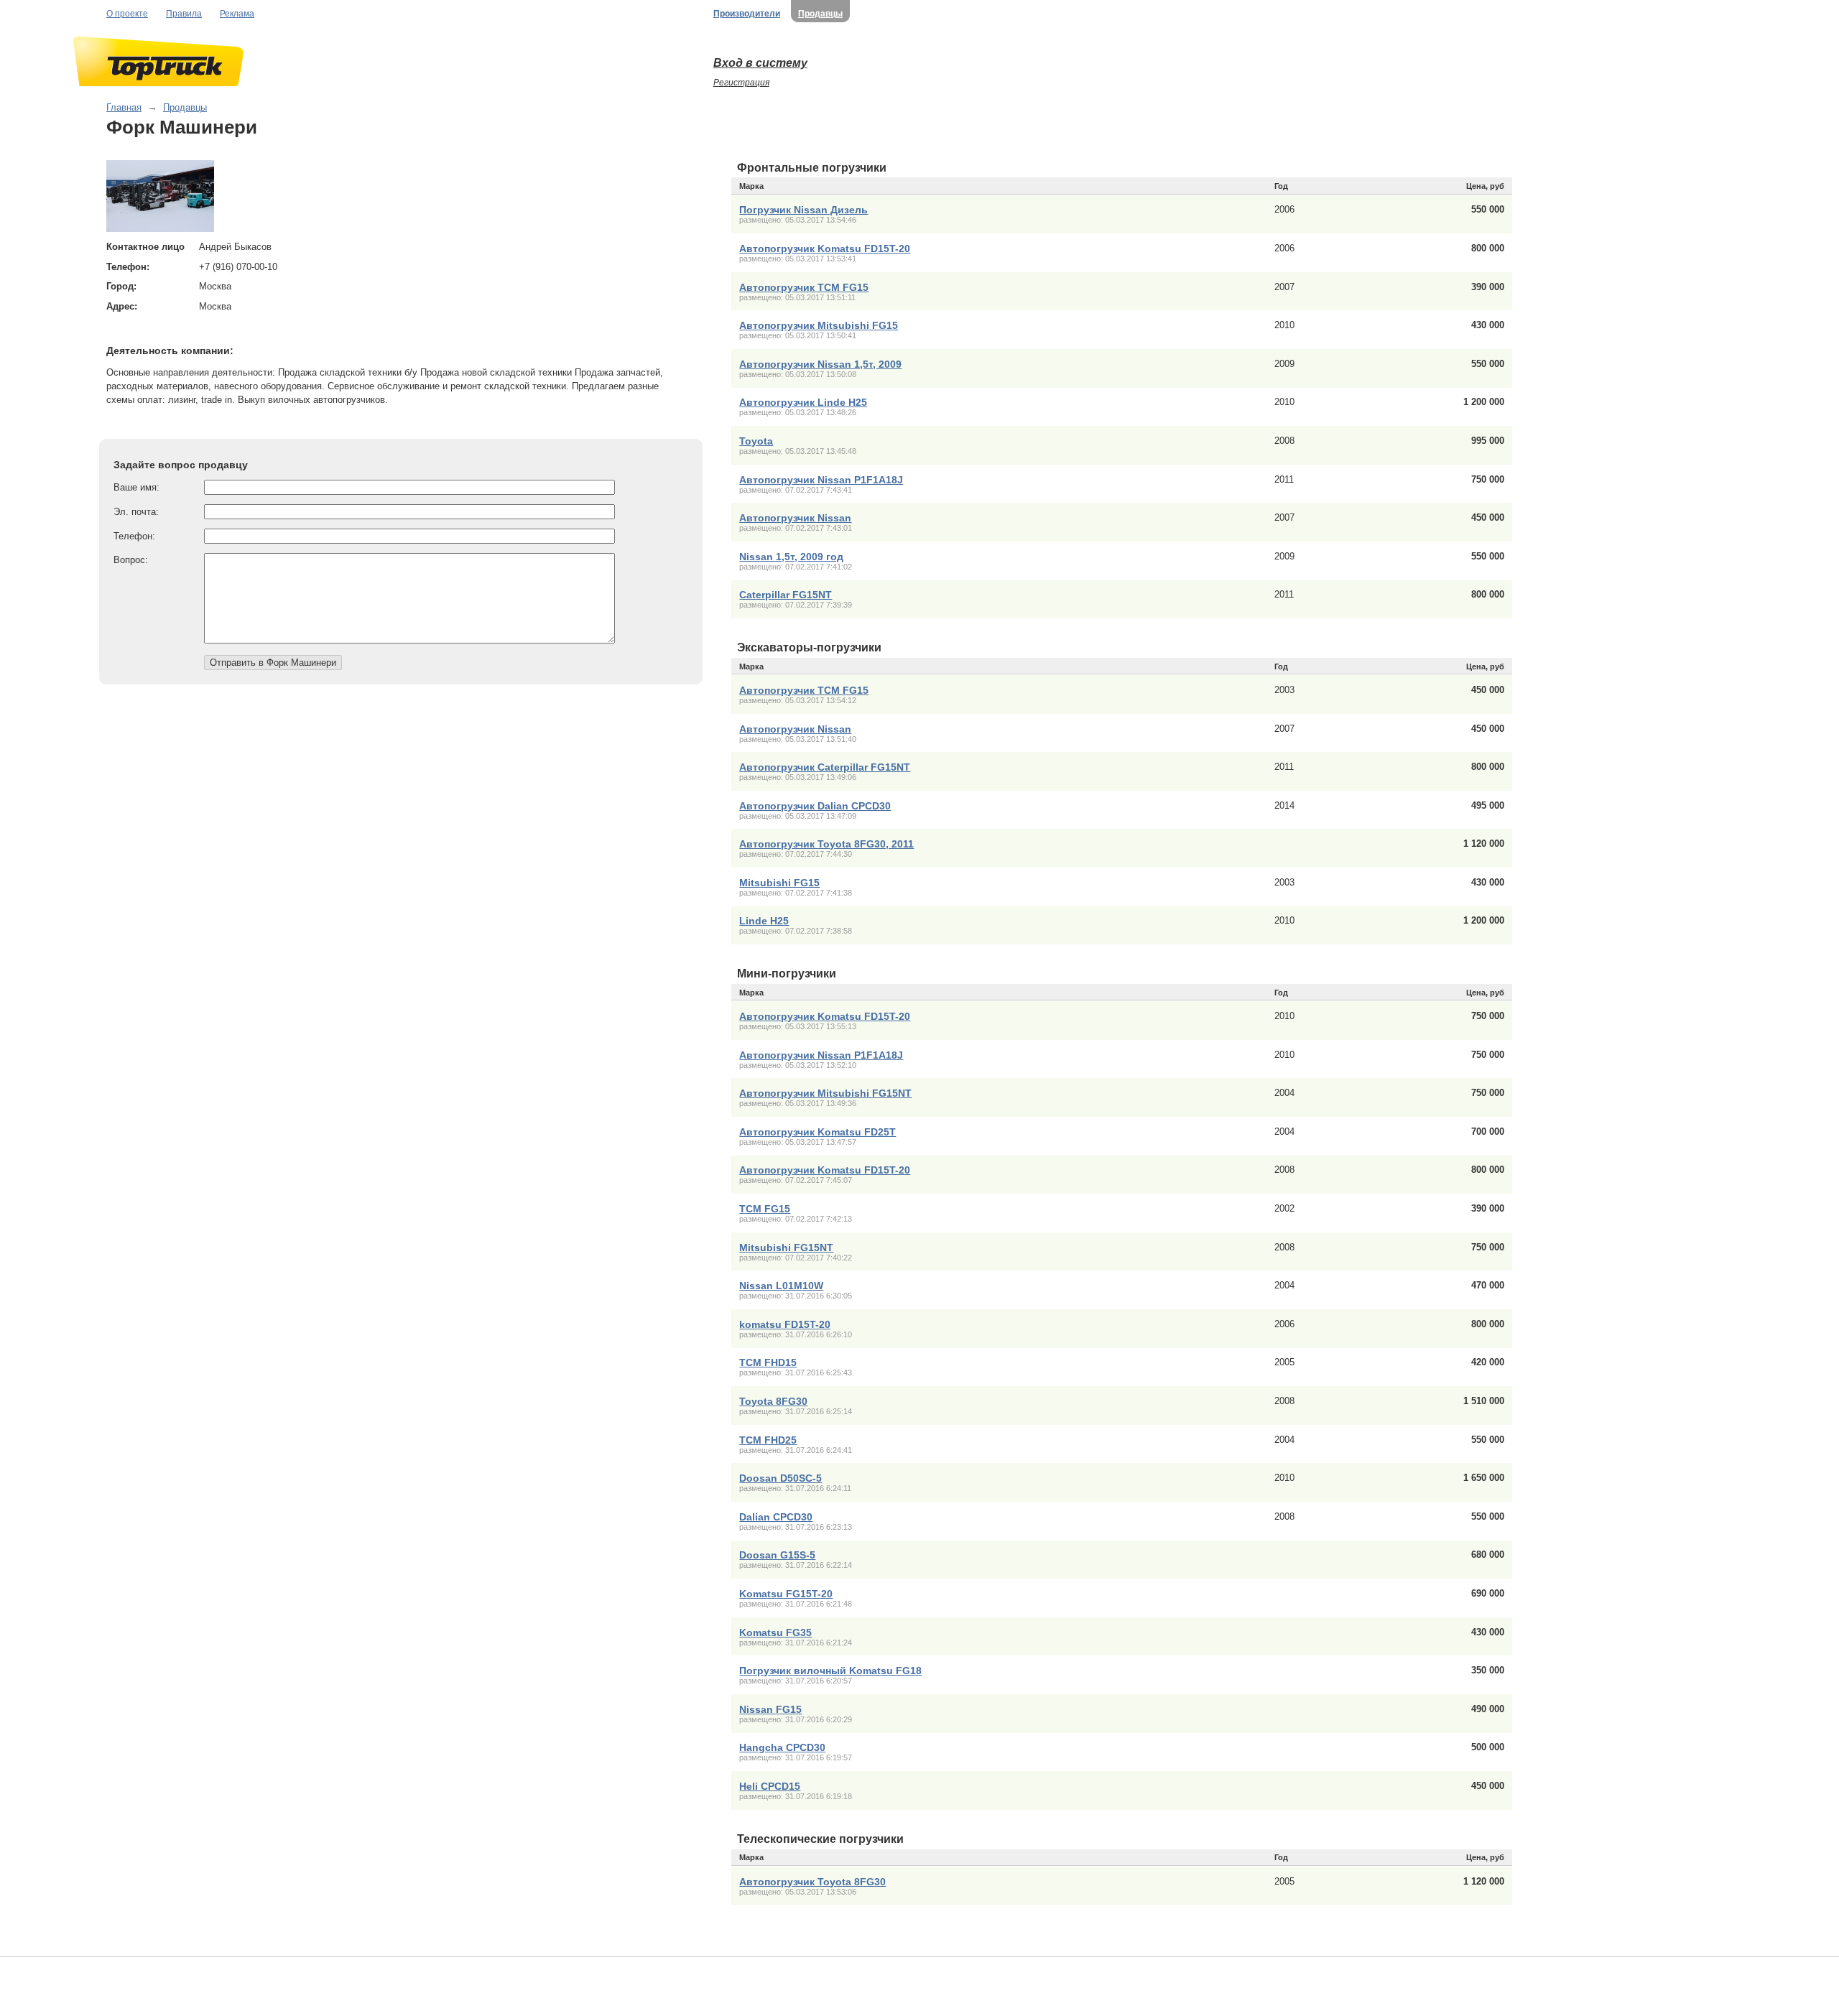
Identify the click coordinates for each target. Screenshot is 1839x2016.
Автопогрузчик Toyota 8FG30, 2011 (826, 844)
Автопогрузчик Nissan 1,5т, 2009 (820, 364)
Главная (124, 107)
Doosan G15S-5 (777, 1555)
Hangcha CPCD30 (782, 1747)
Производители (747, 14)
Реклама (237, 14)
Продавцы (820, 14)
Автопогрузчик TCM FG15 (804, 690)
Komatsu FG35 (775, 1632)
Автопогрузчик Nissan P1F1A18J (821, 480)
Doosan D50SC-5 (780, 1478)
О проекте (127, 14)
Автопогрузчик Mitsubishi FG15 (819, 325)
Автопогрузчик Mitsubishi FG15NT (825, 1093)
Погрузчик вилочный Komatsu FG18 (830, 1671)
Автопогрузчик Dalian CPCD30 (815, 806)
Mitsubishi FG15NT (786, 1248)
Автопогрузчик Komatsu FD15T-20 (825, 248)
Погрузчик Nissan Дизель (803, 210)
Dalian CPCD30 (776, 1517)
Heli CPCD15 (770, 1786)
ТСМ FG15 (765, 1209)
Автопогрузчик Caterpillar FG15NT (825, 767)
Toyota (756, 441)
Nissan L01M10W (781, 1286)
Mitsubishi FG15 (779, 883)
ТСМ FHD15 (768, 1362)
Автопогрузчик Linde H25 (803, 402)
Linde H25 (764, 921)
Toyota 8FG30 (773, 1401)
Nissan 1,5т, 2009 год (791, 557)
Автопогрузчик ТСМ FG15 (804, 287)
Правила (184, 14)
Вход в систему (760, 63)
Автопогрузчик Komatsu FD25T (817, 1132)
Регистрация (741, 83)
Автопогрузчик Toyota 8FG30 (812, 1882)
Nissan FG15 (770, 1709)
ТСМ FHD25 (768, 1440)
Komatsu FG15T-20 (786, 1594)
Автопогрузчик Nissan (795, 518)
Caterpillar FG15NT (786, 595)
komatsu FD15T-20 (785, 1324)
